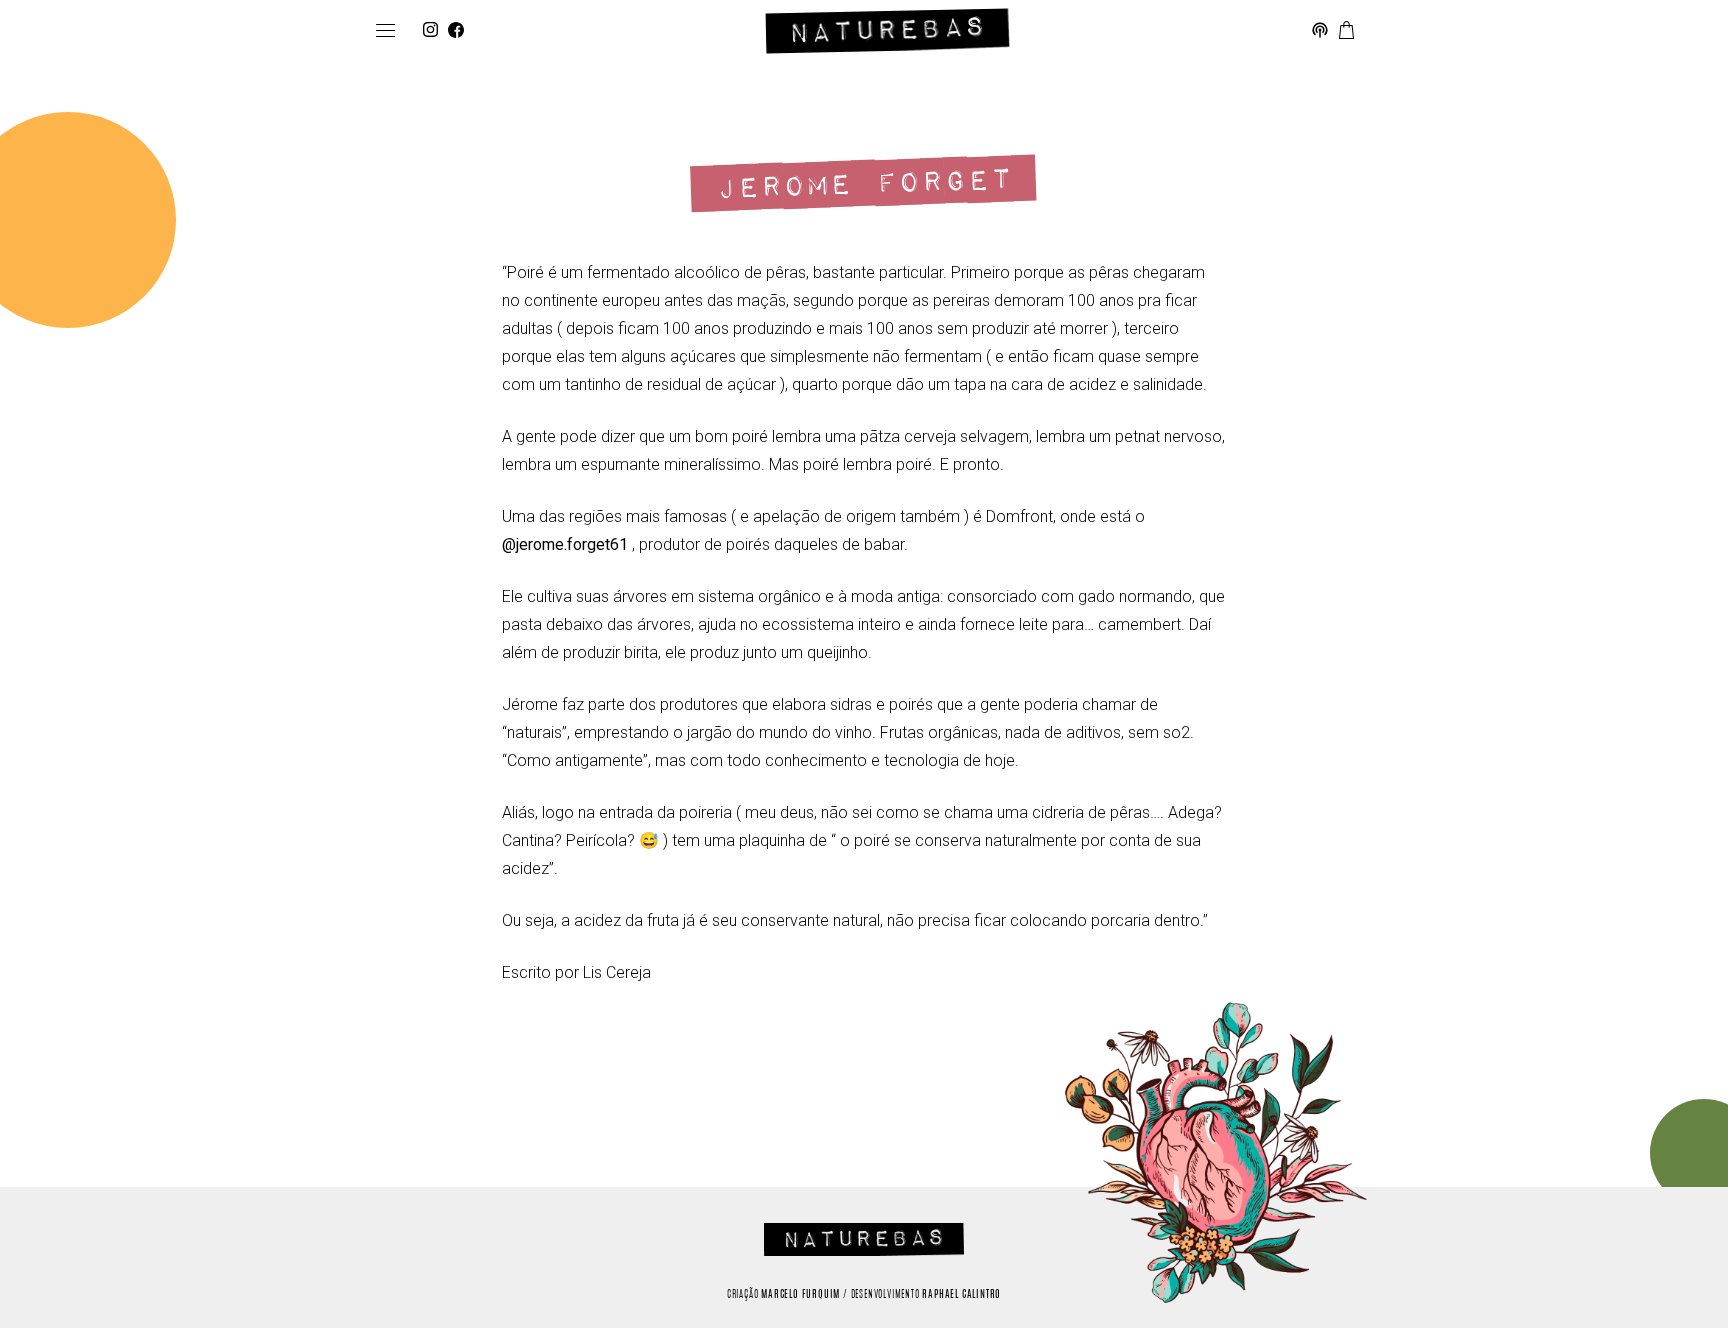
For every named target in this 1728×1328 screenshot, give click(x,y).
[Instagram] (430, 31)
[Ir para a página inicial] (887, 31)
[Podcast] (1320, 31)
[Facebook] (456, 31)
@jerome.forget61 (565, 544)
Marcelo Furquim (800, 1295)
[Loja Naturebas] (1346, 31)
